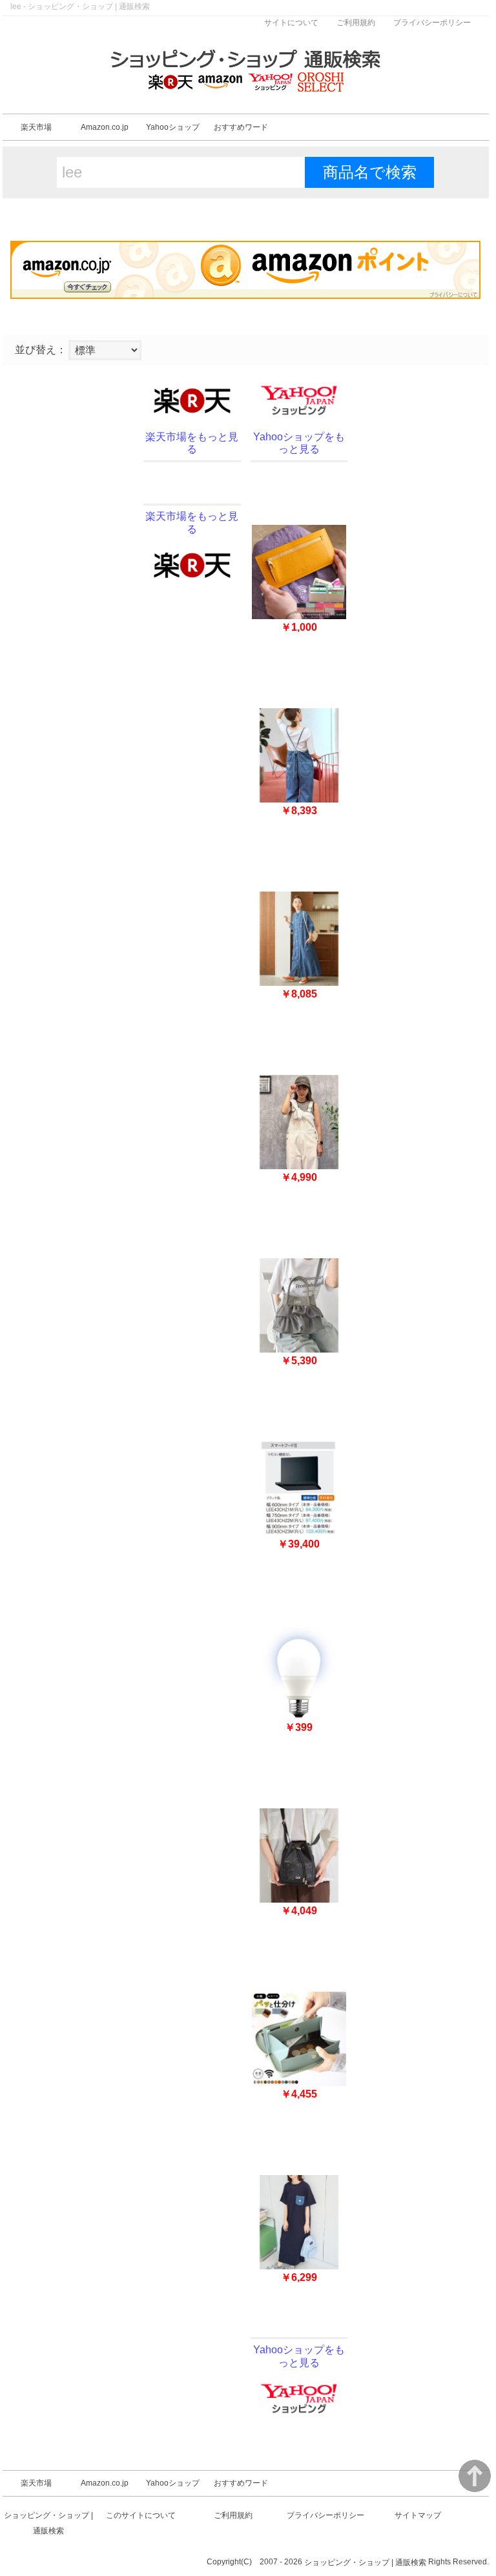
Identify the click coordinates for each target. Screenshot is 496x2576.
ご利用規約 (356, 23)
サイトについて (291, 23)
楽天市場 (36, 127)
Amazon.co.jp (105, 127)
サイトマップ (418, 2515)
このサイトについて (141, 2515)
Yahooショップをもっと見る (299, 443)
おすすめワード (241, 127)
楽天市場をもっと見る (192, 443)
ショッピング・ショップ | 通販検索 (365, 2562)
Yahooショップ (173, 127)
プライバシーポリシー (432, 23)
